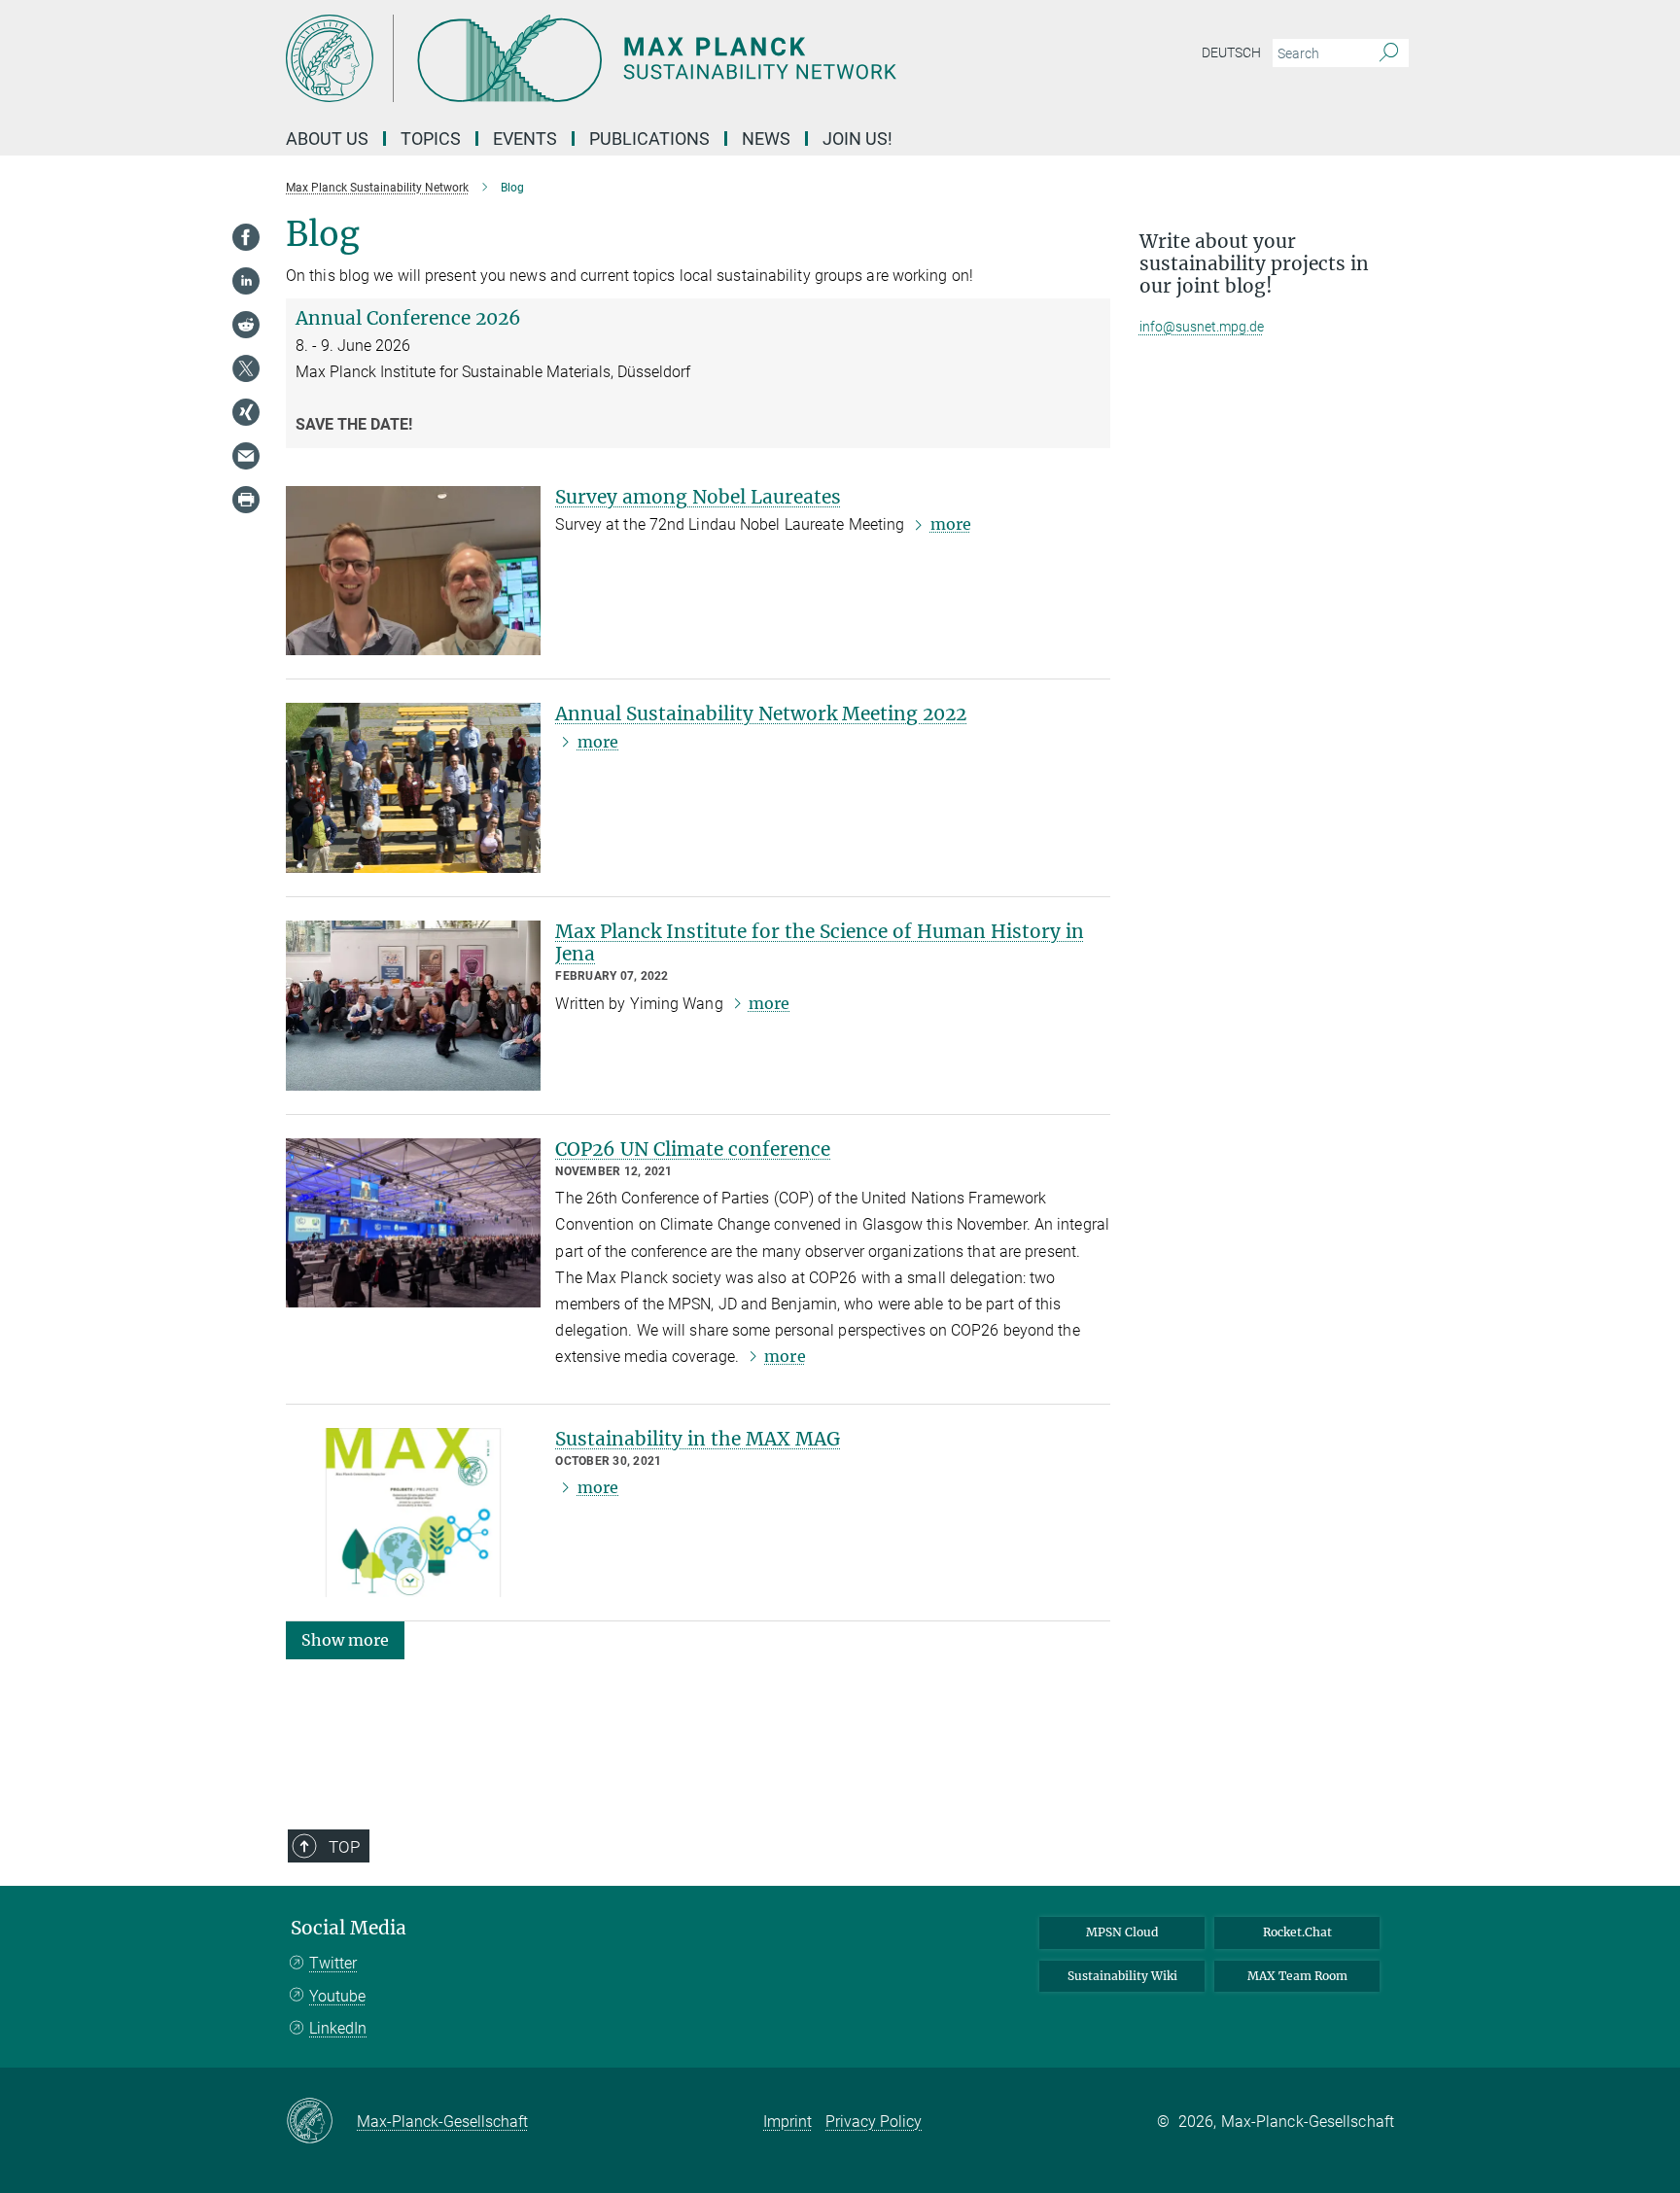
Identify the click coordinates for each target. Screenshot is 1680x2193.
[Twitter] (246, 368)
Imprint (787, 2122)
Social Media (349, 1928)
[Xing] (246, 412)
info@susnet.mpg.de (1202, 327)
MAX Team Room (1297, 1976)
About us (327, 139)
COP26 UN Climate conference (693, 1149)
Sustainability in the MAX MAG (698, 1439)
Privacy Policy (874, 2122)
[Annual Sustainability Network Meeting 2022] (413, 788)
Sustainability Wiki (1122, 1976)
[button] (345, 1639)
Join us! (857, 139)
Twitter (333, 1963)
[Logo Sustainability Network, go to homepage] (650, 58)
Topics (431, 139)
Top (344, 1847)
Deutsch (1231, 52)
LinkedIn (338, 2028)
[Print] (246, 500)
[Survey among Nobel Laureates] (413, 571)
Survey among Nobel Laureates (698, 497)
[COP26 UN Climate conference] (413, 1223)
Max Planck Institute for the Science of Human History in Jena (820, 942)
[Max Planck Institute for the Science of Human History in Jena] (413, 1006)
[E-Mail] (246, 456)
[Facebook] (246, 237)
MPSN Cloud (1122, 1932)
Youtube (337, 1996)
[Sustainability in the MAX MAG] (413, 1513)
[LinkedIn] (246, 281)
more (951, 524)
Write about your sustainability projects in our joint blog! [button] (1254, 263)
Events (525, 139)
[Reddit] (246, 325)
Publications (649, 139)
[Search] (1389, 53)
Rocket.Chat (1297, 1932)
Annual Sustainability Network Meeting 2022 (761, 714)
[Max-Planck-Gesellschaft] (321, 2122)
